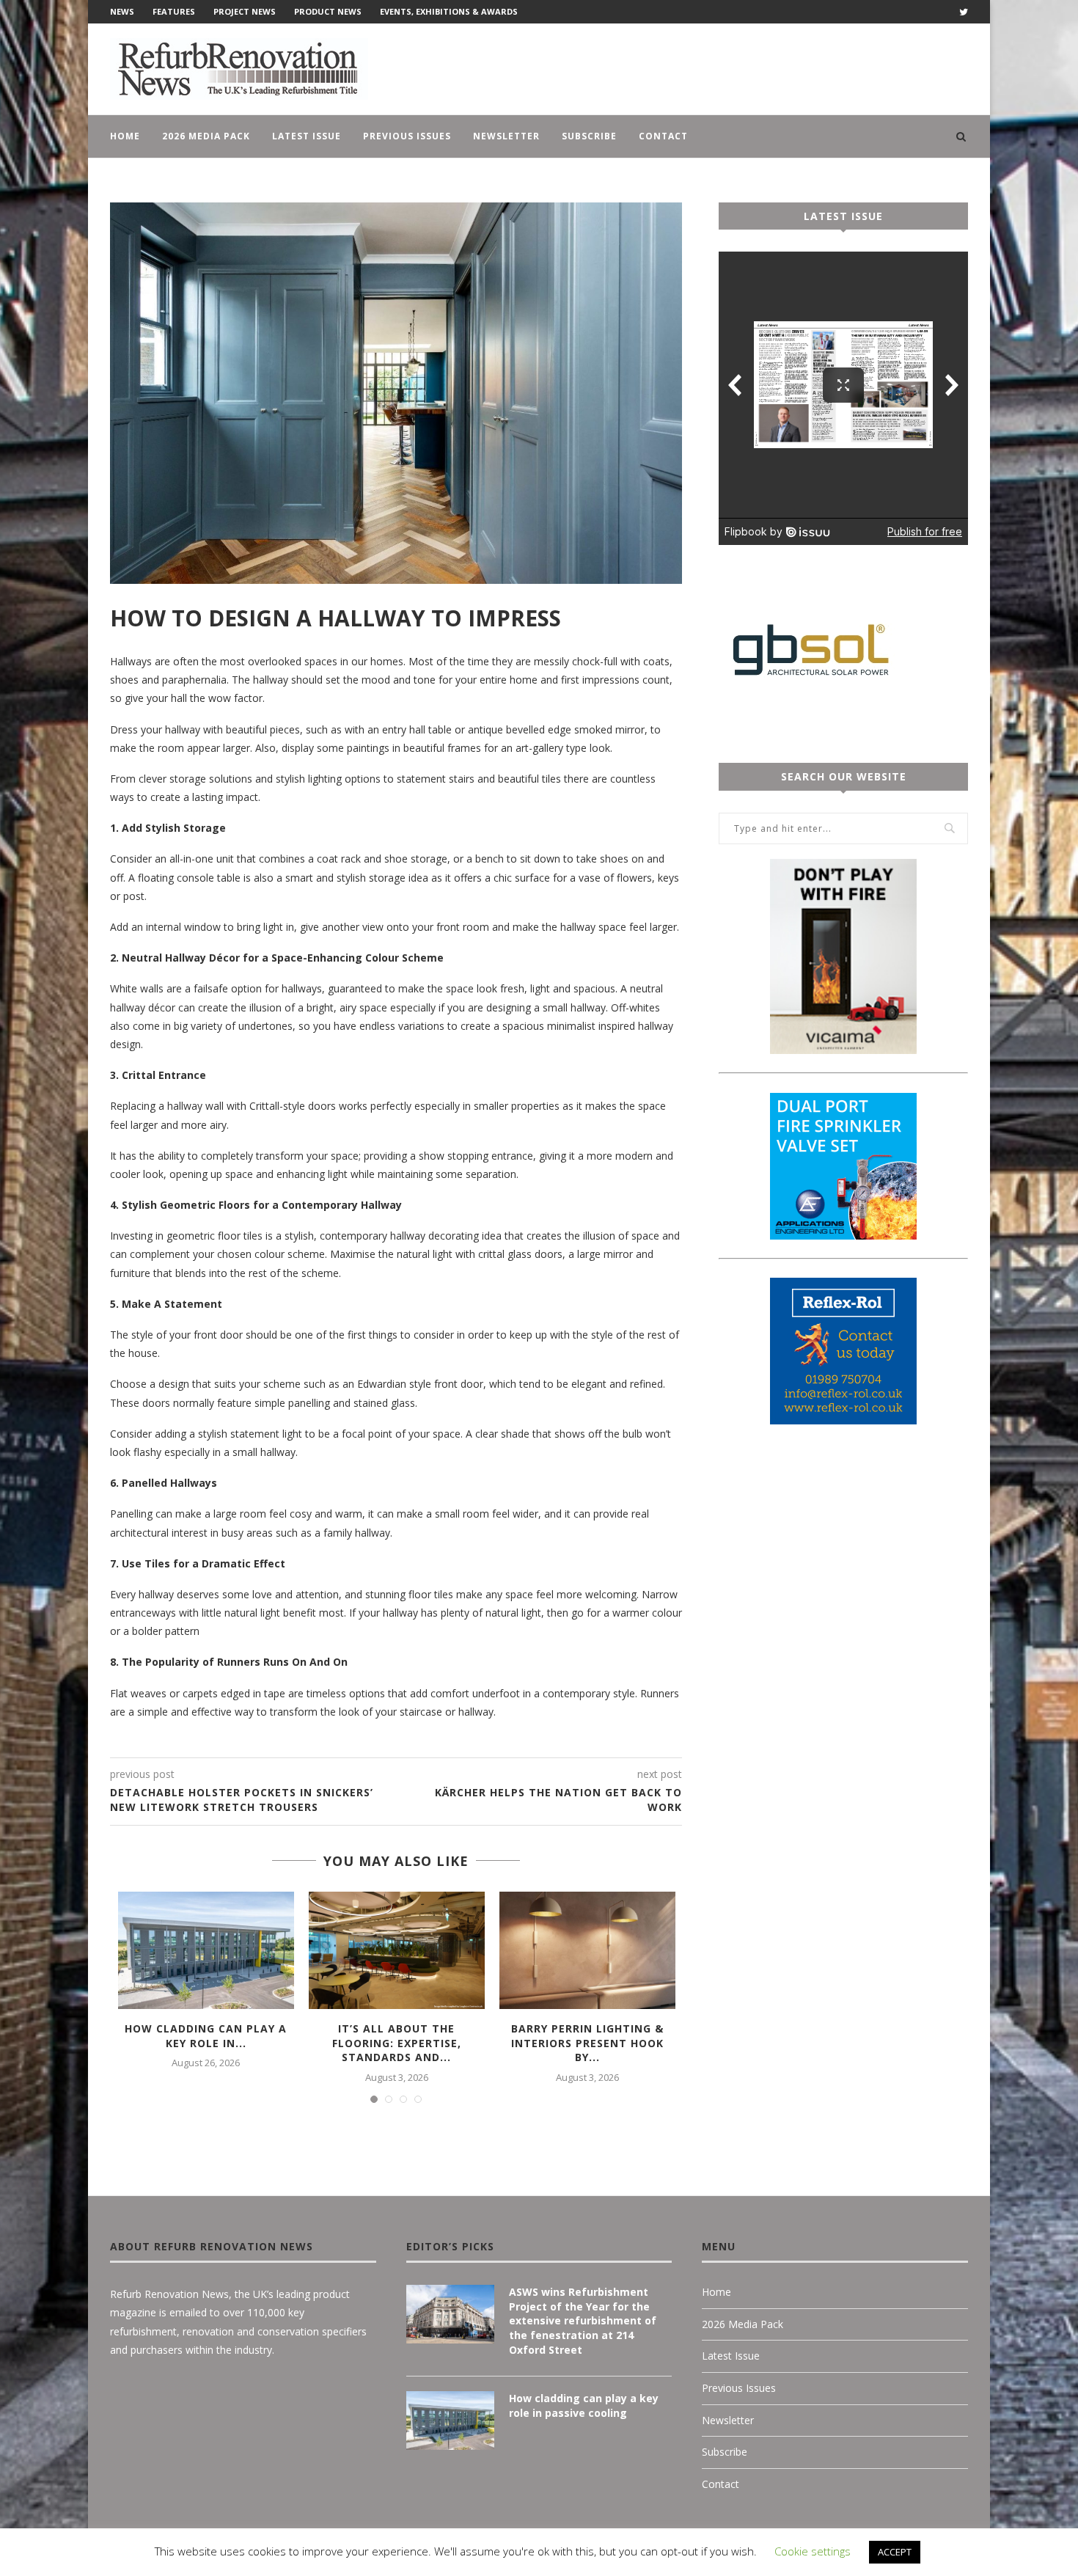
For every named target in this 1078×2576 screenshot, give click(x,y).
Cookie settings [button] (813, 2551)
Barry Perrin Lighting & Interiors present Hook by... (587, 2043)
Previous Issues (407, 136)
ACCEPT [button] (895, 2552)
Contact (663, 136)
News (122, 11)
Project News (245, 11)
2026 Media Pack (206, 136)
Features (174, 11)
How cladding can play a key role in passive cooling (584, 2405)
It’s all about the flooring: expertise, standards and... (397, 2043)
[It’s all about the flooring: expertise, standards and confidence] (397, 1950)
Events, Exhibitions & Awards (449, 11)
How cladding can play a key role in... (206, 2036)
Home (125, 136)
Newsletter (506, 136)
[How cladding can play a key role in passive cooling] (206, 1950)
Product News (328, 11)
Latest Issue (307, 136)
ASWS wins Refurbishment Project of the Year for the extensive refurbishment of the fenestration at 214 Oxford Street (583, 2320)
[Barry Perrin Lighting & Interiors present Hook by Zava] (587, 1950)
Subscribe (589, 136)
